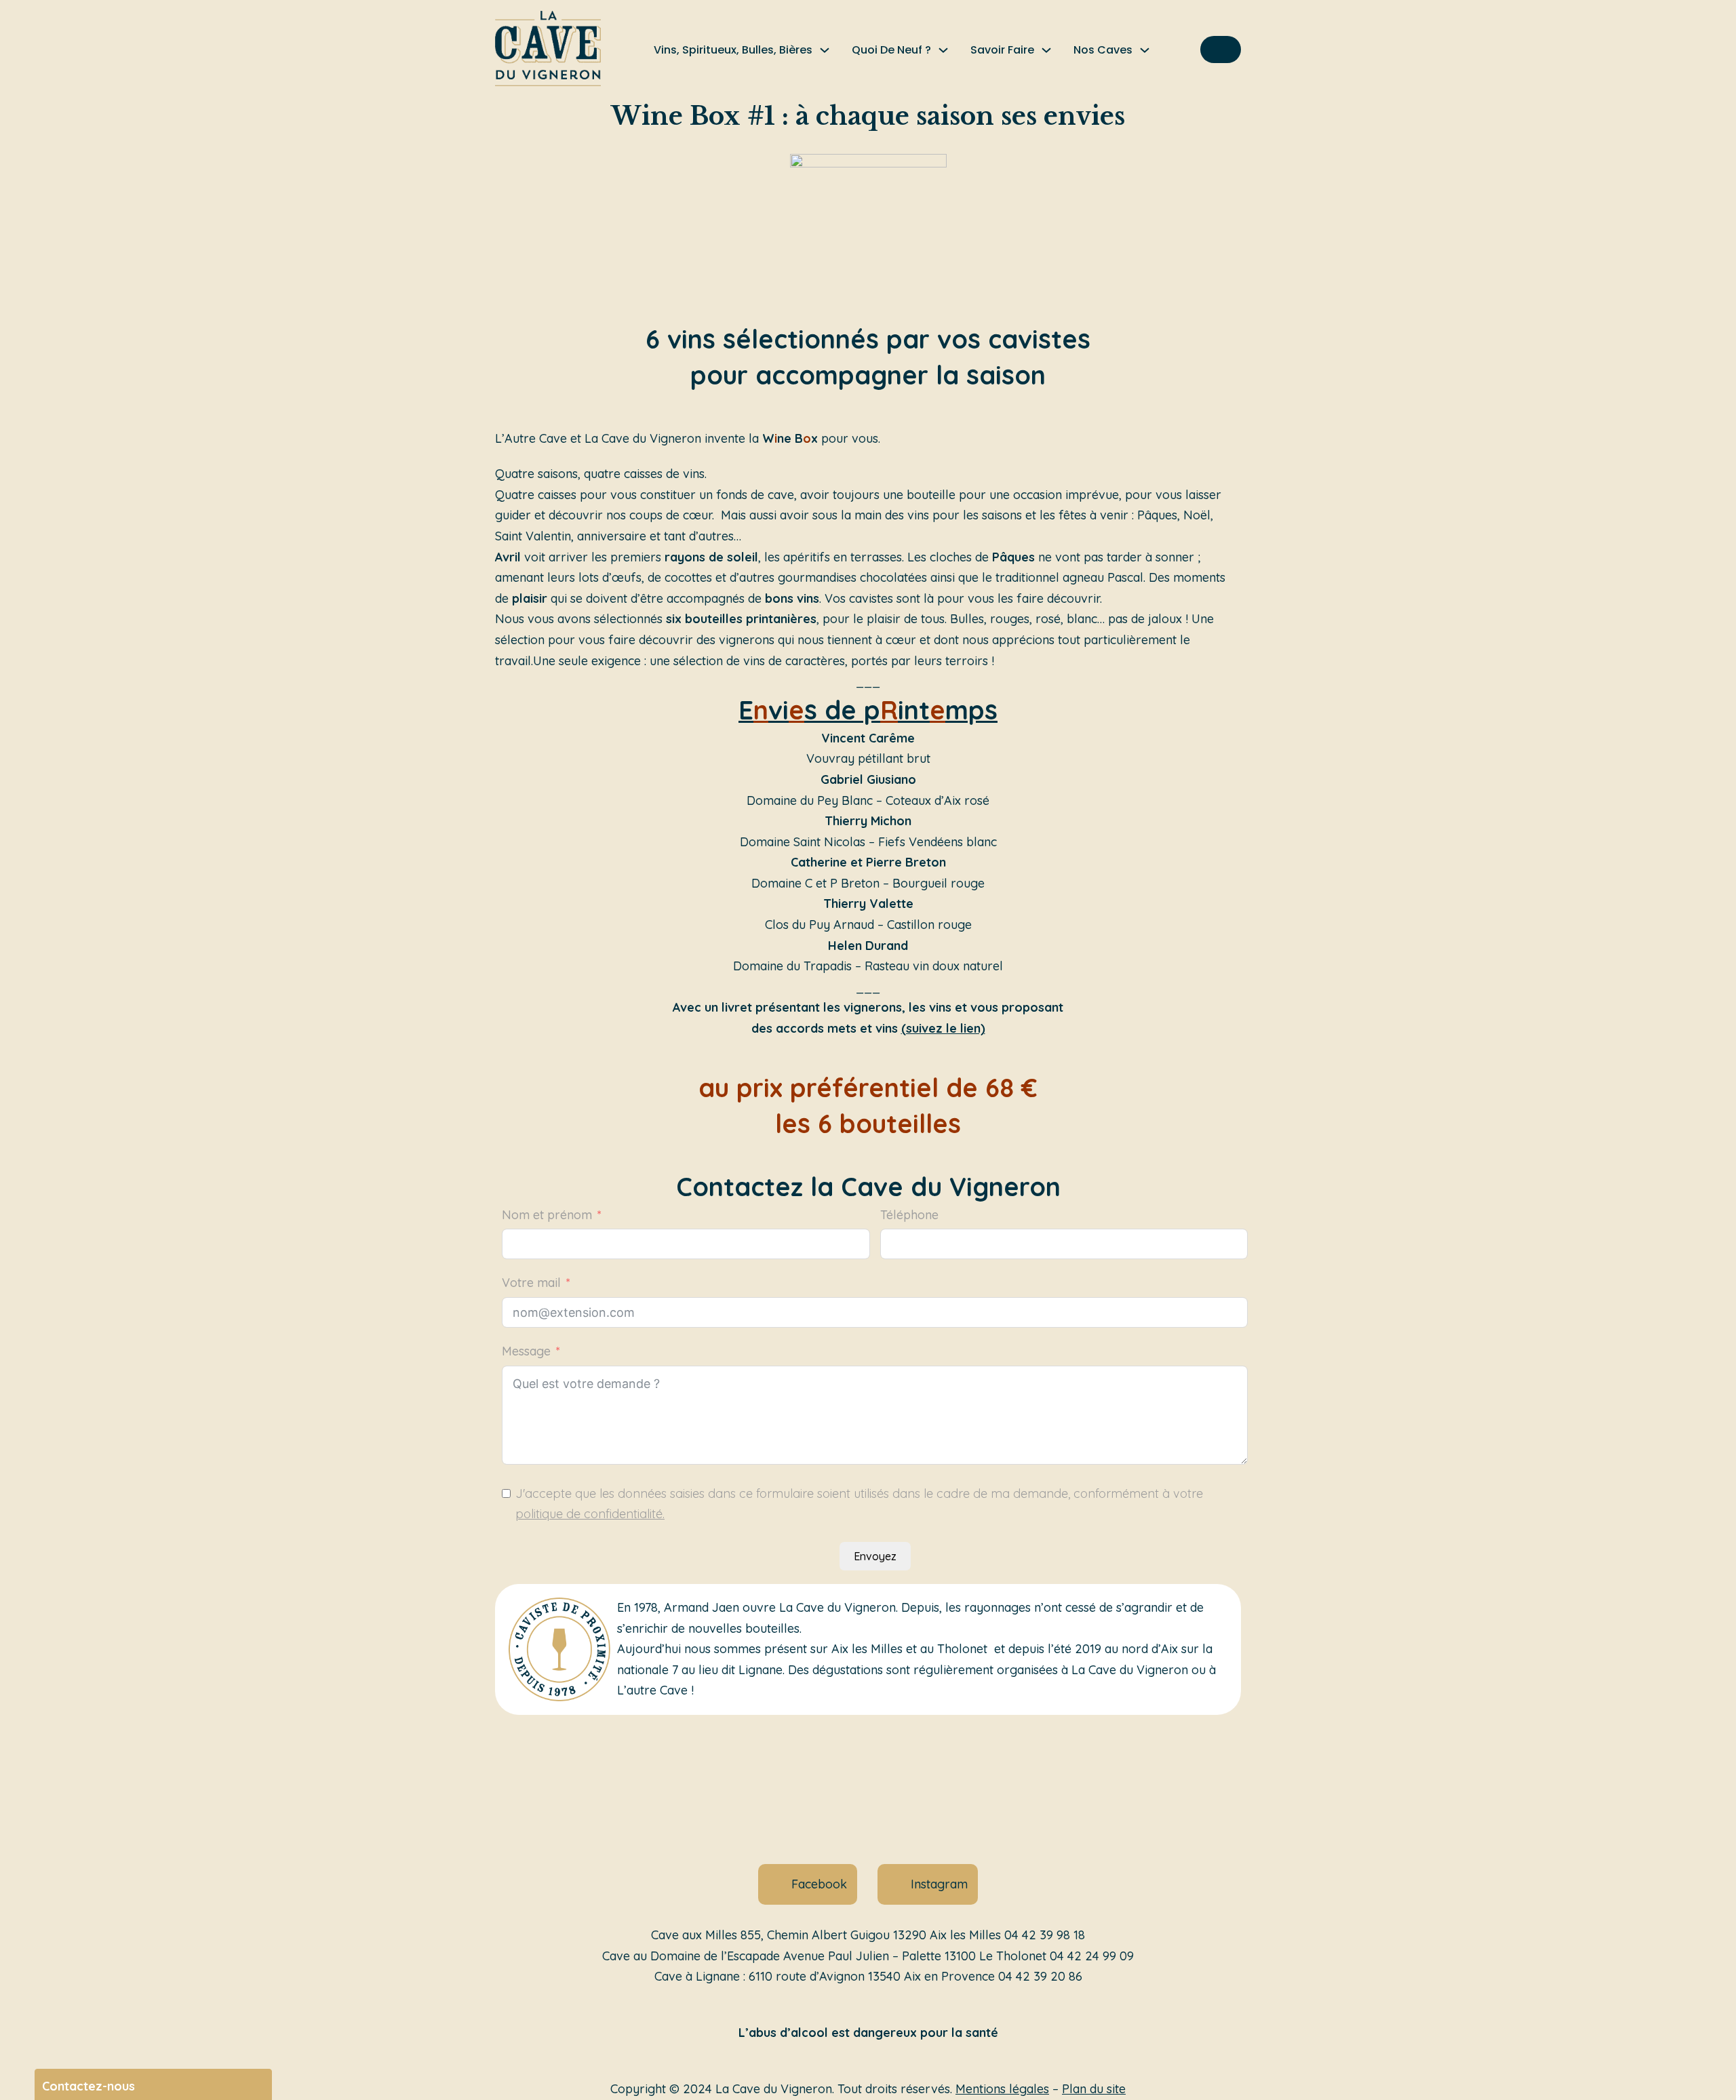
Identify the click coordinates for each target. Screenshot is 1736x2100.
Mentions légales (1002, 2089)
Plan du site (1094, 2089)
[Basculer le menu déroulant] (825, 50)
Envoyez (875, 1556)
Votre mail (531, 1283)
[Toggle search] (1221, 49)
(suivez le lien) (943, 1028)
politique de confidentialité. (590, 1514)
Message (526, 1351)
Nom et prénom (547, 1215)
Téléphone (909, 1215)
